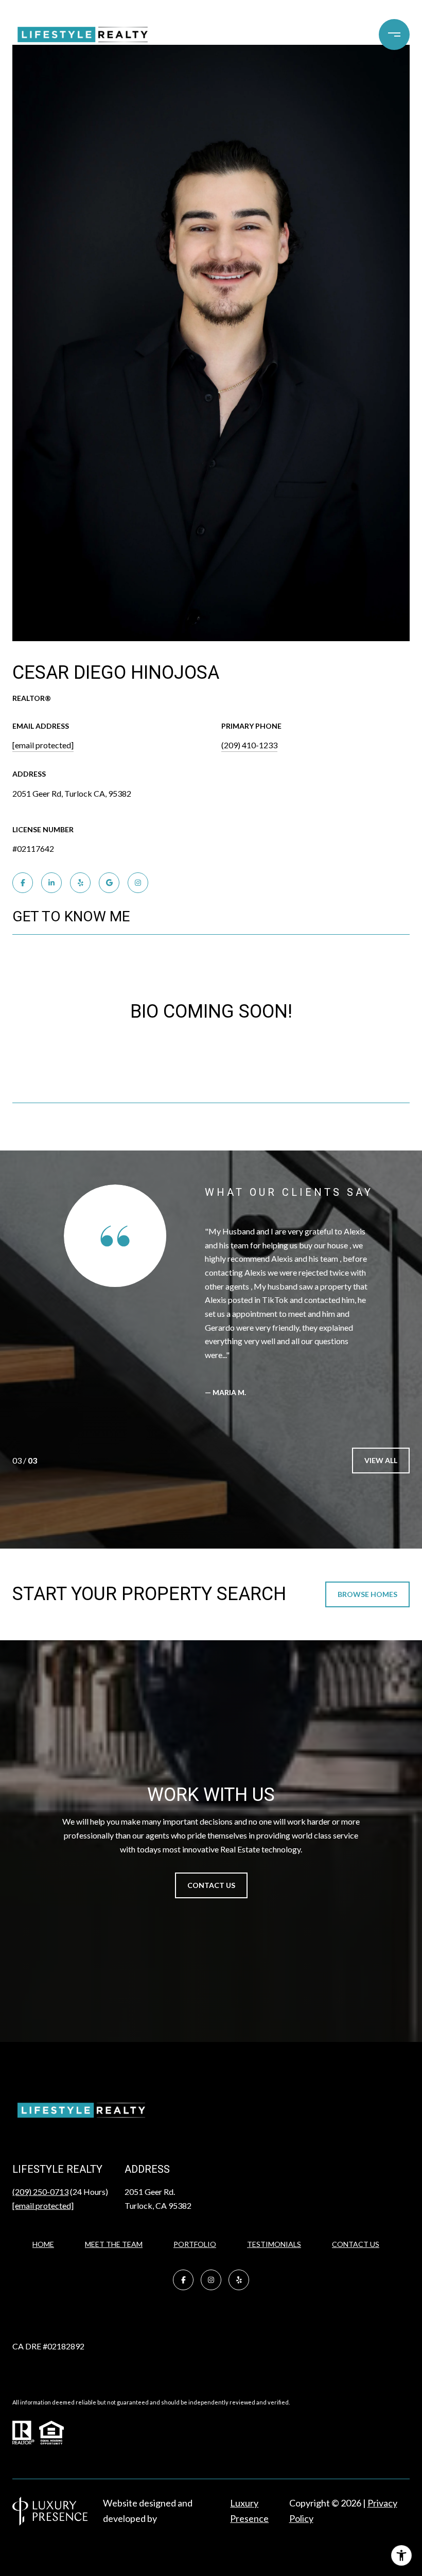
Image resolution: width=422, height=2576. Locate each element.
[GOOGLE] (109, 883)
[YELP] (80, 883)
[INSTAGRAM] (138, 883)
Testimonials (274, 2244)
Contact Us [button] (211, 1885)
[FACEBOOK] (23, 883)
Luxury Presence (249, 2511)
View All (381, 1460)
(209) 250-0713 (40, 2192)
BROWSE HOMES (367, 1594)
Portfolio (195, 2244)
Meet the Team (114, 2244)
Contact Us (356, 2244)
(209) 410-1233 (249, 745)
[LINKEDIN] (51, 883)
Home (43, 2244)
